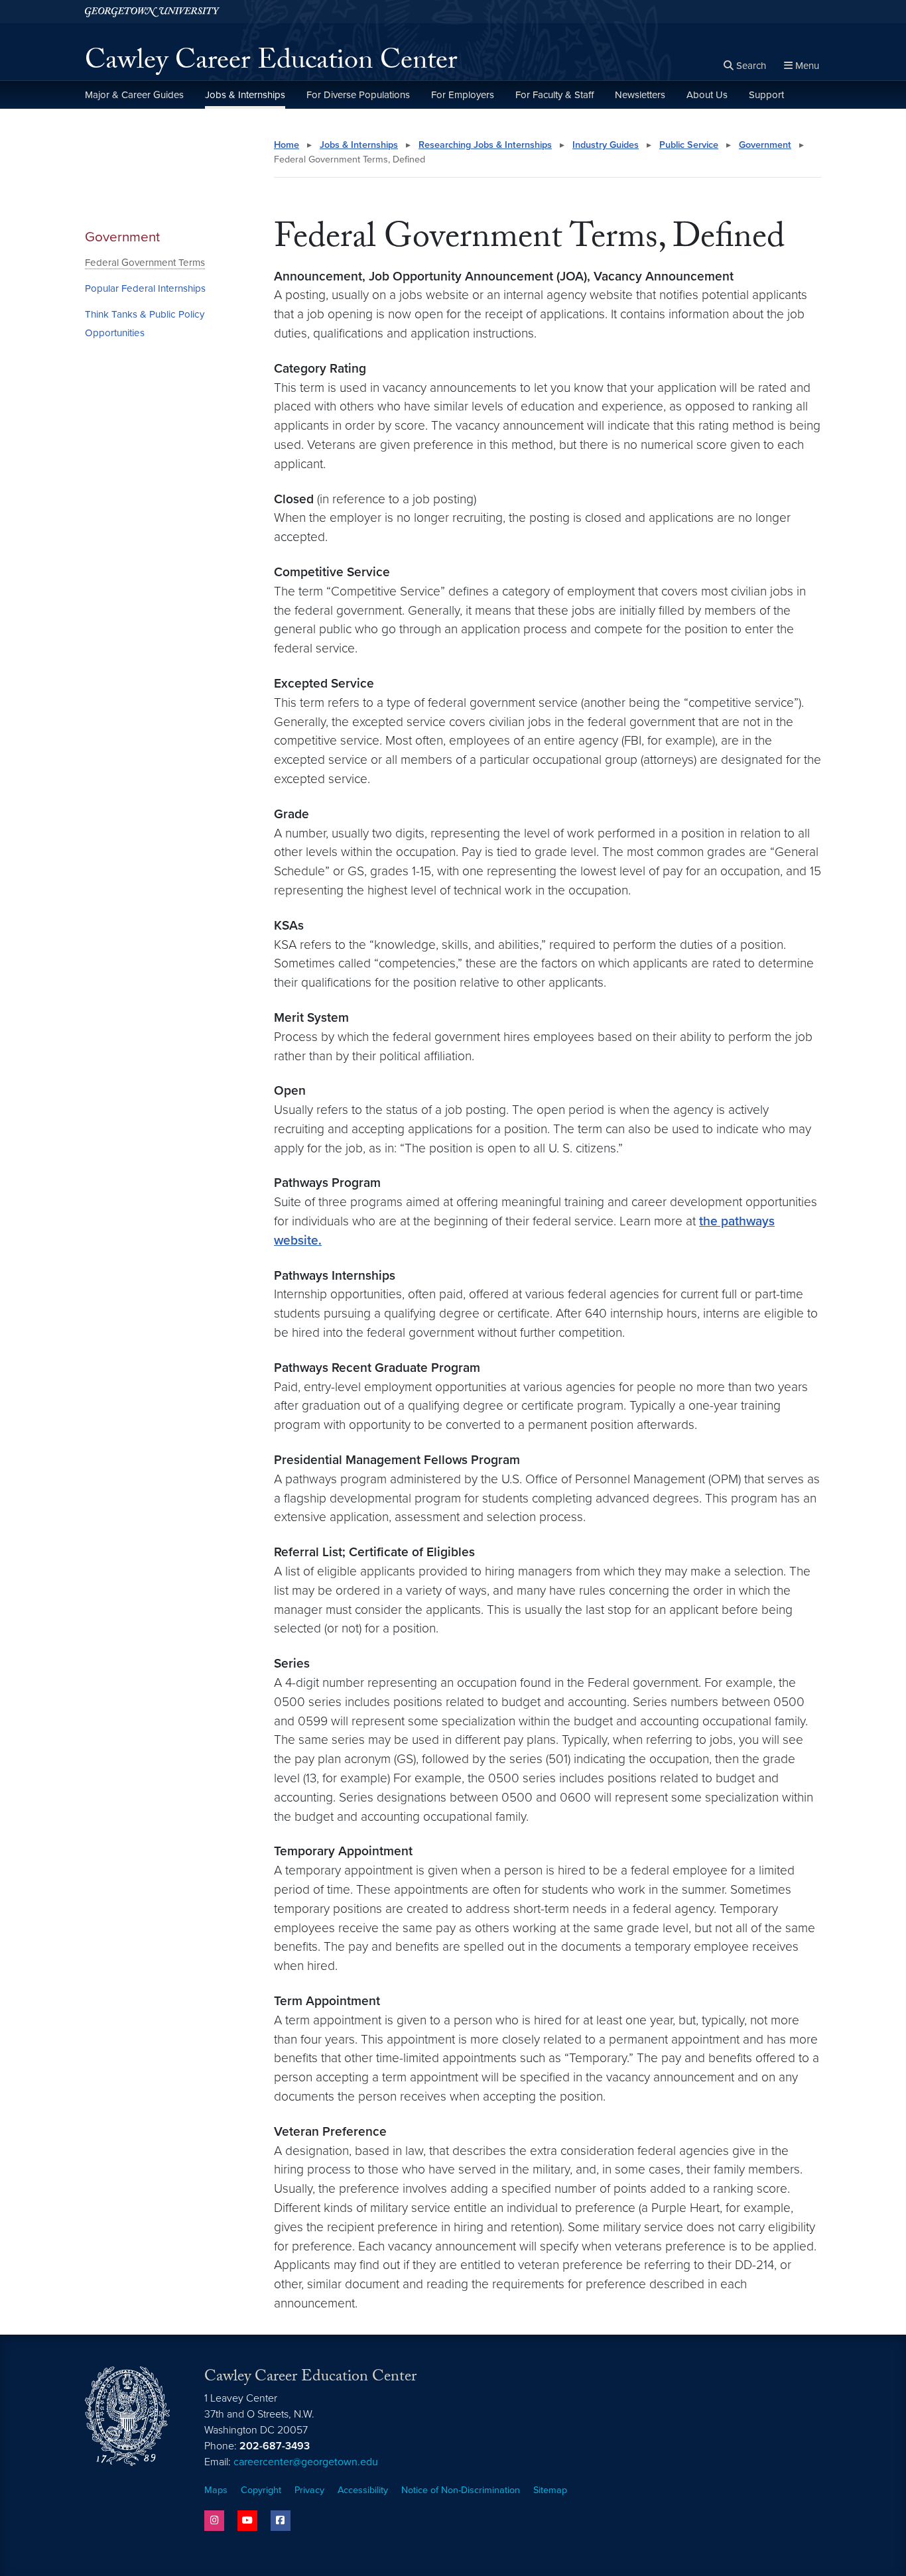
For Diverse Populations (358, 95)
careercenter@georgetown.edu (306, 2462)
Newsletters (640, 95)
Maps (216, 2490)
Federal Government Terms (145, 263)
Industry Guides (606, 145)
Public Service (689, 145)
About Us (707, 95)
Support (766, 95)
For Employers (463, 95)
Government (122, 237)
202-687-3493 (275, 2446)
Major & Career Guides (134, 95)
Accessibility (363, 2490)
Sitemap (550, 2490)
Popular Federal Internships (145, 288)
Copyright (261, 2490)
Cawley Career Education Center (271, 64)
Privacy (309, 2490)
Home (287, 145)
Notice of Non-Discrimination (461, 2490)
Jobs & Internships (245, 95)
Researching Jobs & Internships (485, 145)
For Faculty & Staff (554, 95)
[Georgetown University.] (152, 12)
